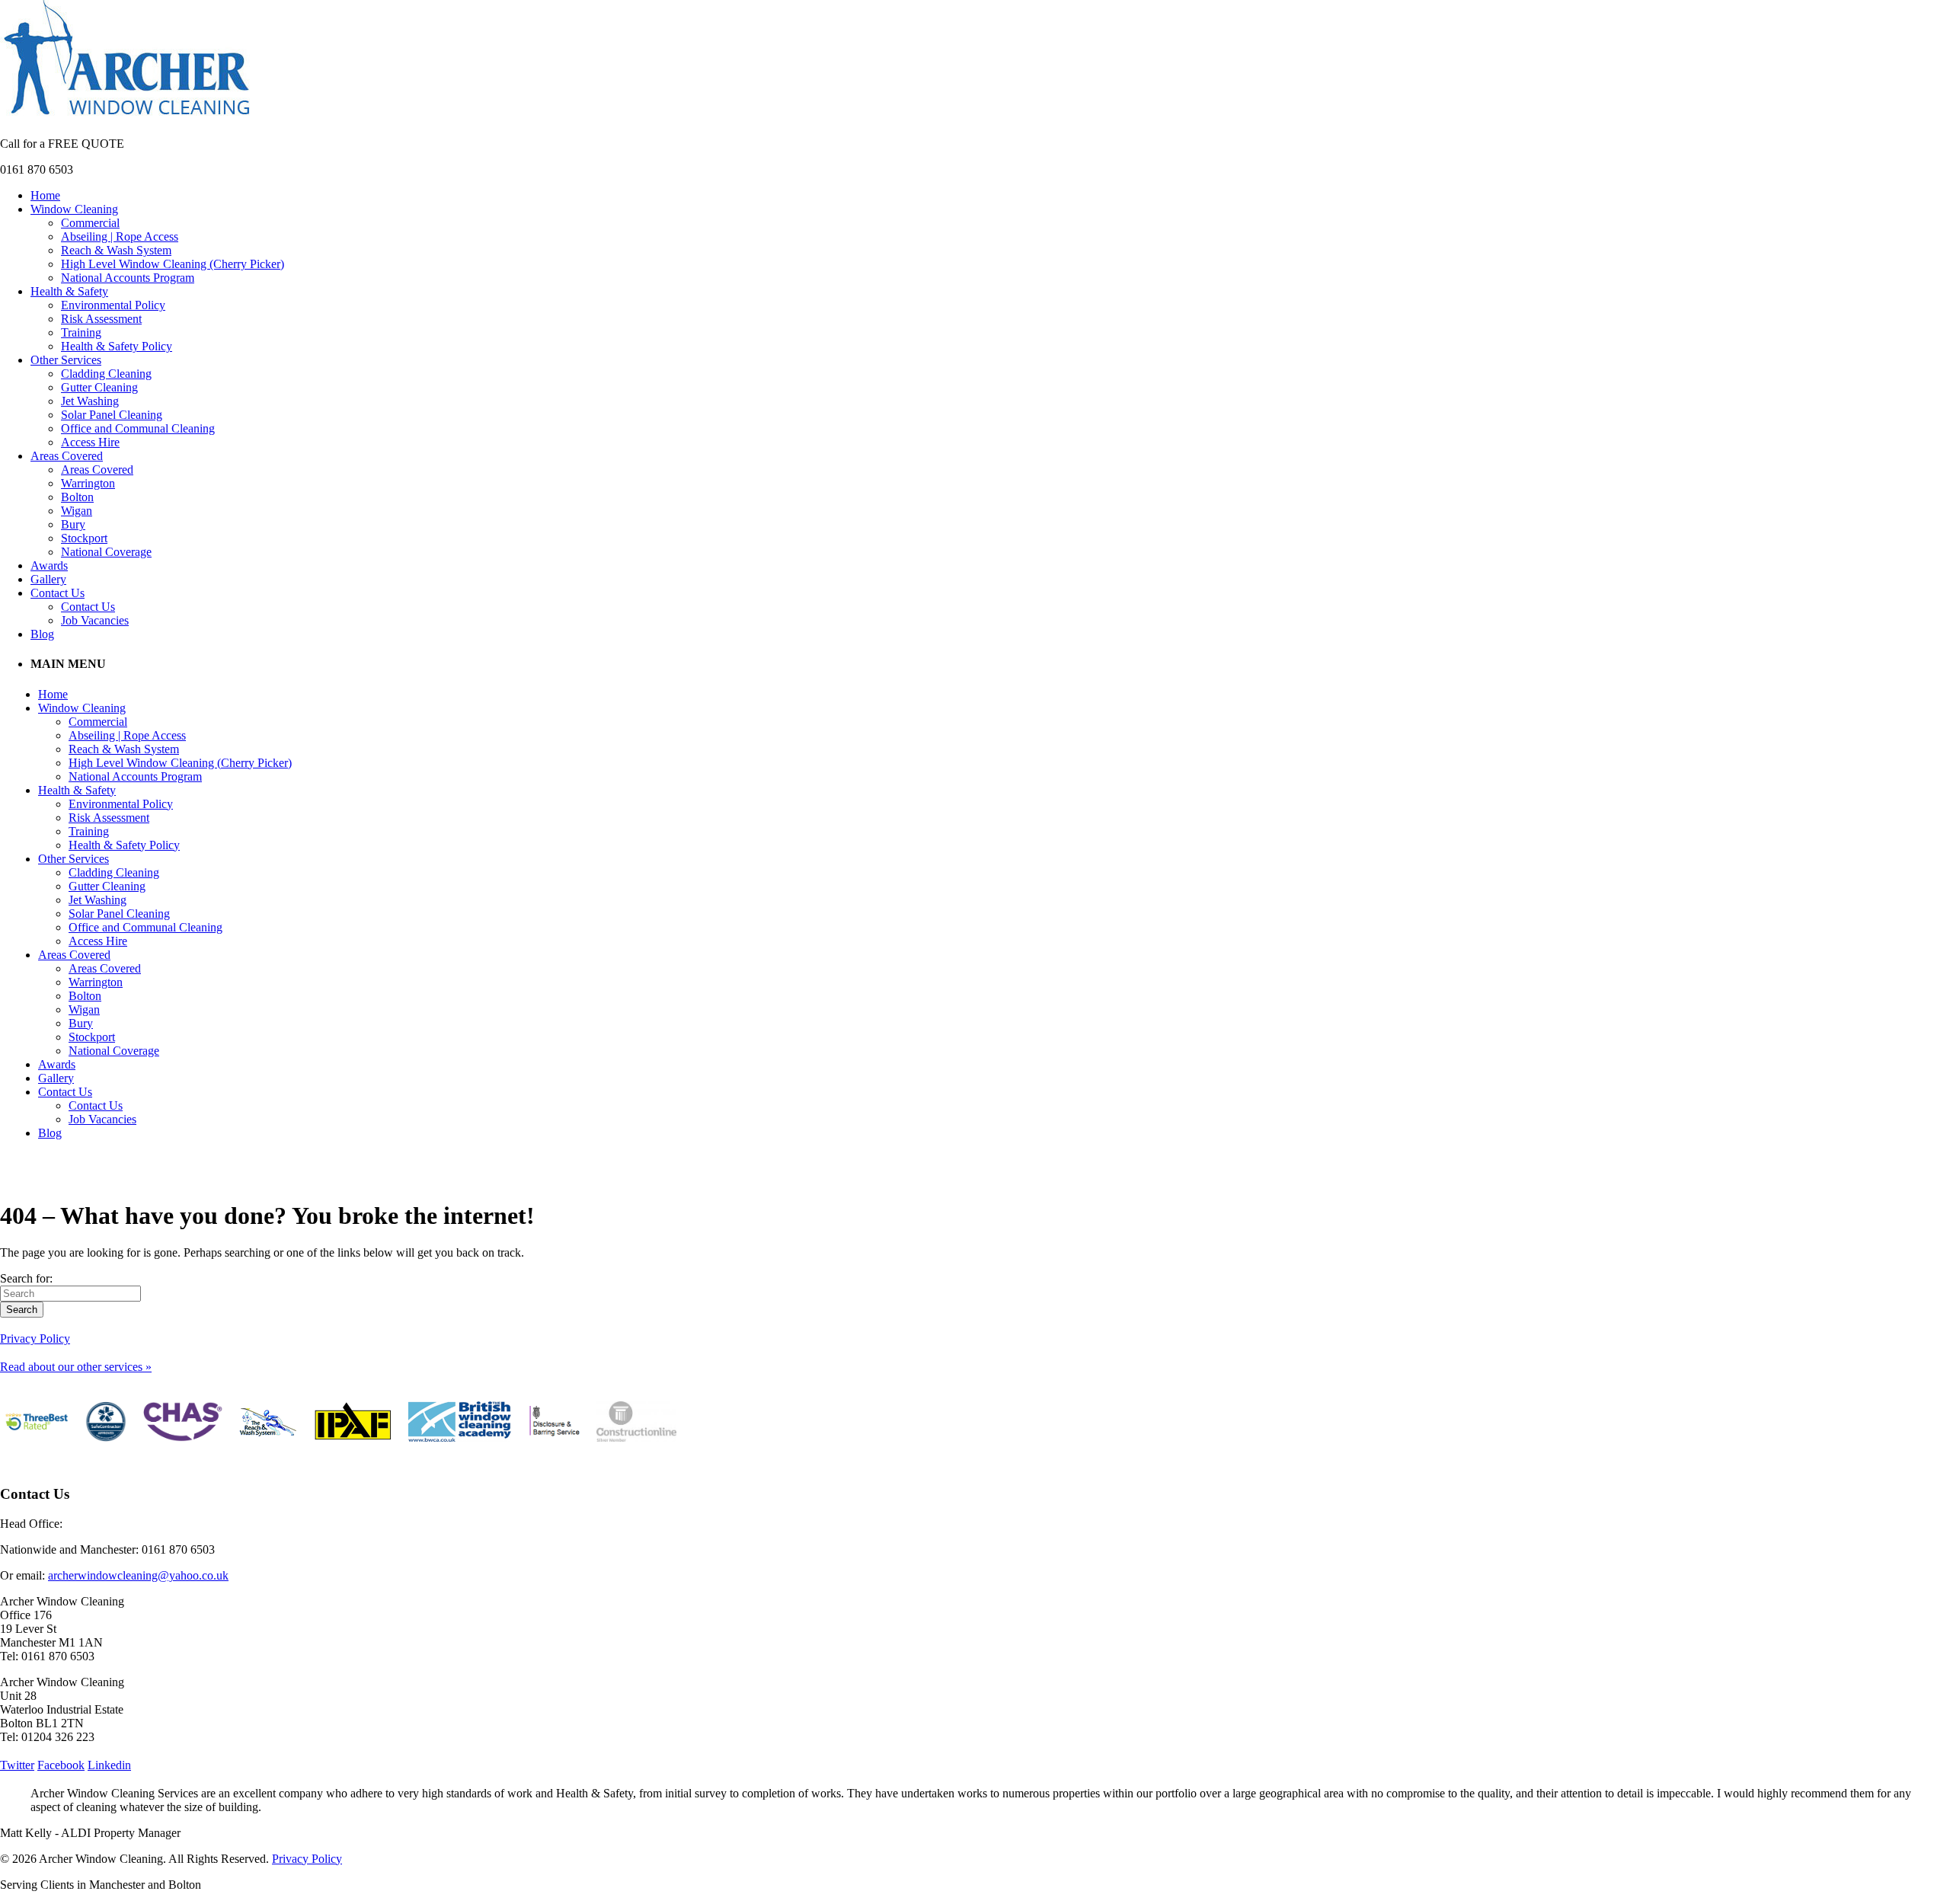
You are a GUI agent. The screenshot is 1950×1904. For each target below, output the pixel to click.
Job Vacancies (95, 620)
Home (45, 195)
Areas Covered (67, 456)
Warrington (88, 483)
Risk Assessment (101, 319)
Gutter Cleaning (99, 387)
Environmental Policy (113, 305)
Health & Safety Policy (117, 346)
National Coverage (106, 552)
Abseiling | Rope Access (120, 236)
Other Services (66, 360)
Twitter (17, 1765)
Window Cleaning (74, 209)
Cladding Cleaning (106, 374)
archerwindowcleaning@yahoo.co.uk (138, 1575)
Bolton (77, 497)
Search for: (26, 1278)
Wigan (77, 511)
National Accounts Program (128, 278)
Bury (73, 524)
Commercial (90, 223)
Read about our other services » (76, 1367)
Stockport (84, 538)
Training (81, 332)
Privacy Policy (35, 1339)
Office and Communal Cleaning (138, 428)
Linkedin (109, 1765)
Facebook (61, 1765)
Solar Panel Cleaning (112, 415)
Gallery (48, 579)
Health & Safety (69, 291)
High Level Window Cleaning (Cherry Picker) (173, 264)
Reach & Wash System (116, 250)
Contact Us (58, 593)
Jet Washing (90, 401)
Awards (49, 565)
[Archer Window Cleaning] (127, 118)
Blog (42, 634)
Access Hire (90, 442)
